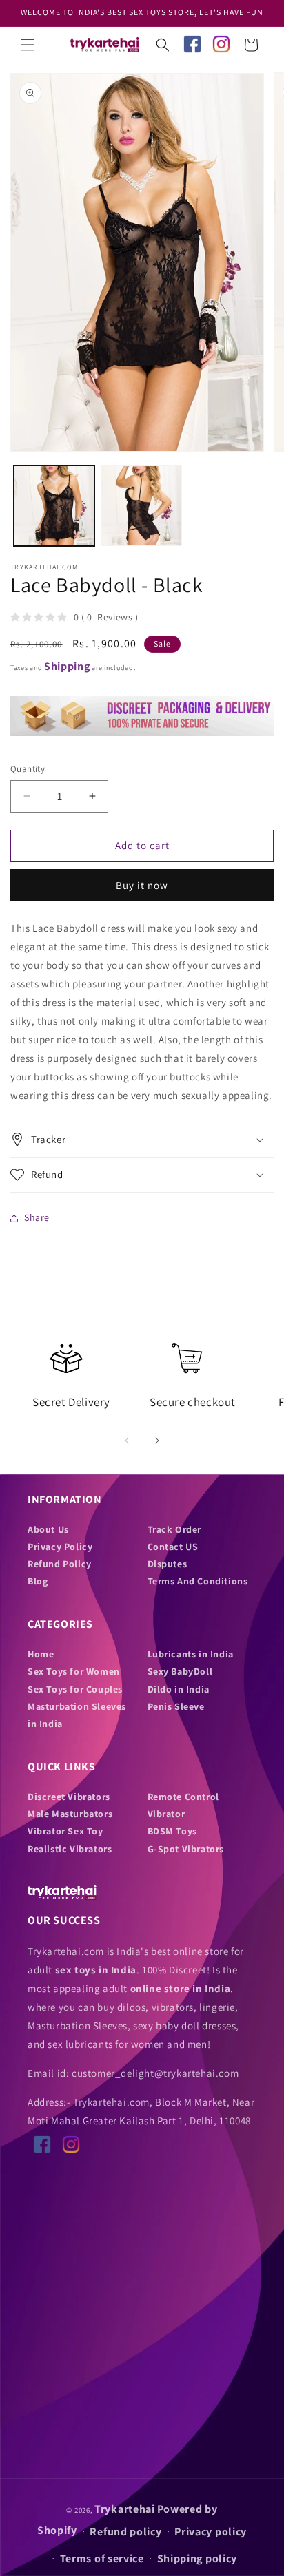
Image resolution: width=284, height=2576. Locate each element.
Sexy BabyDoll (180, 1671)
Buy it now (142, 885)
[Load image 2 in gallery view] (142, 506)
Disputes (168, 1564)
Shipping (67, 666)
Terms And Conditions (198, 1581)
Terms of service (102, 2558)
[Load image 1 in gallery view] (54, 506)
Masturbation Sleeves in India (77, 1715)
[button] (28, 45)
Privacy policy (211, 2532)
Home (41, 1654)
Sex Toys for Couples (75, 1689)
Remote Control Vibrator (183, 1805)
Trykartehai (125, 2509)
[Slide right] (157, 1441)
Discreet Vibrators (69, 1797)
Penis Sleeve (176, 1706)
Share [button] (37, 1217)
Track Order (175, 1529)
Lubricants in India (191, 1654)
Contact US (173, 1547)
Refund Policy (60, 1564)
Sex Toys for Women (74, 1671)
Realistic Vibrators (70, 1849)
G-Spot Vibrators (186, 1849)
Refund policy (125, 2532)
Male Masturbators (70, 1814)
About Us (48, 1529)
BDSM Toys (172, 1831)
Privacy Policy (60, 1547)
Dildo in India (179, 1689)
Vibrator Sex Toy (65, 1831)
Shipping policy (197, 2558)
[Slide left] (127, 1441)
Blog (38, 1581)
